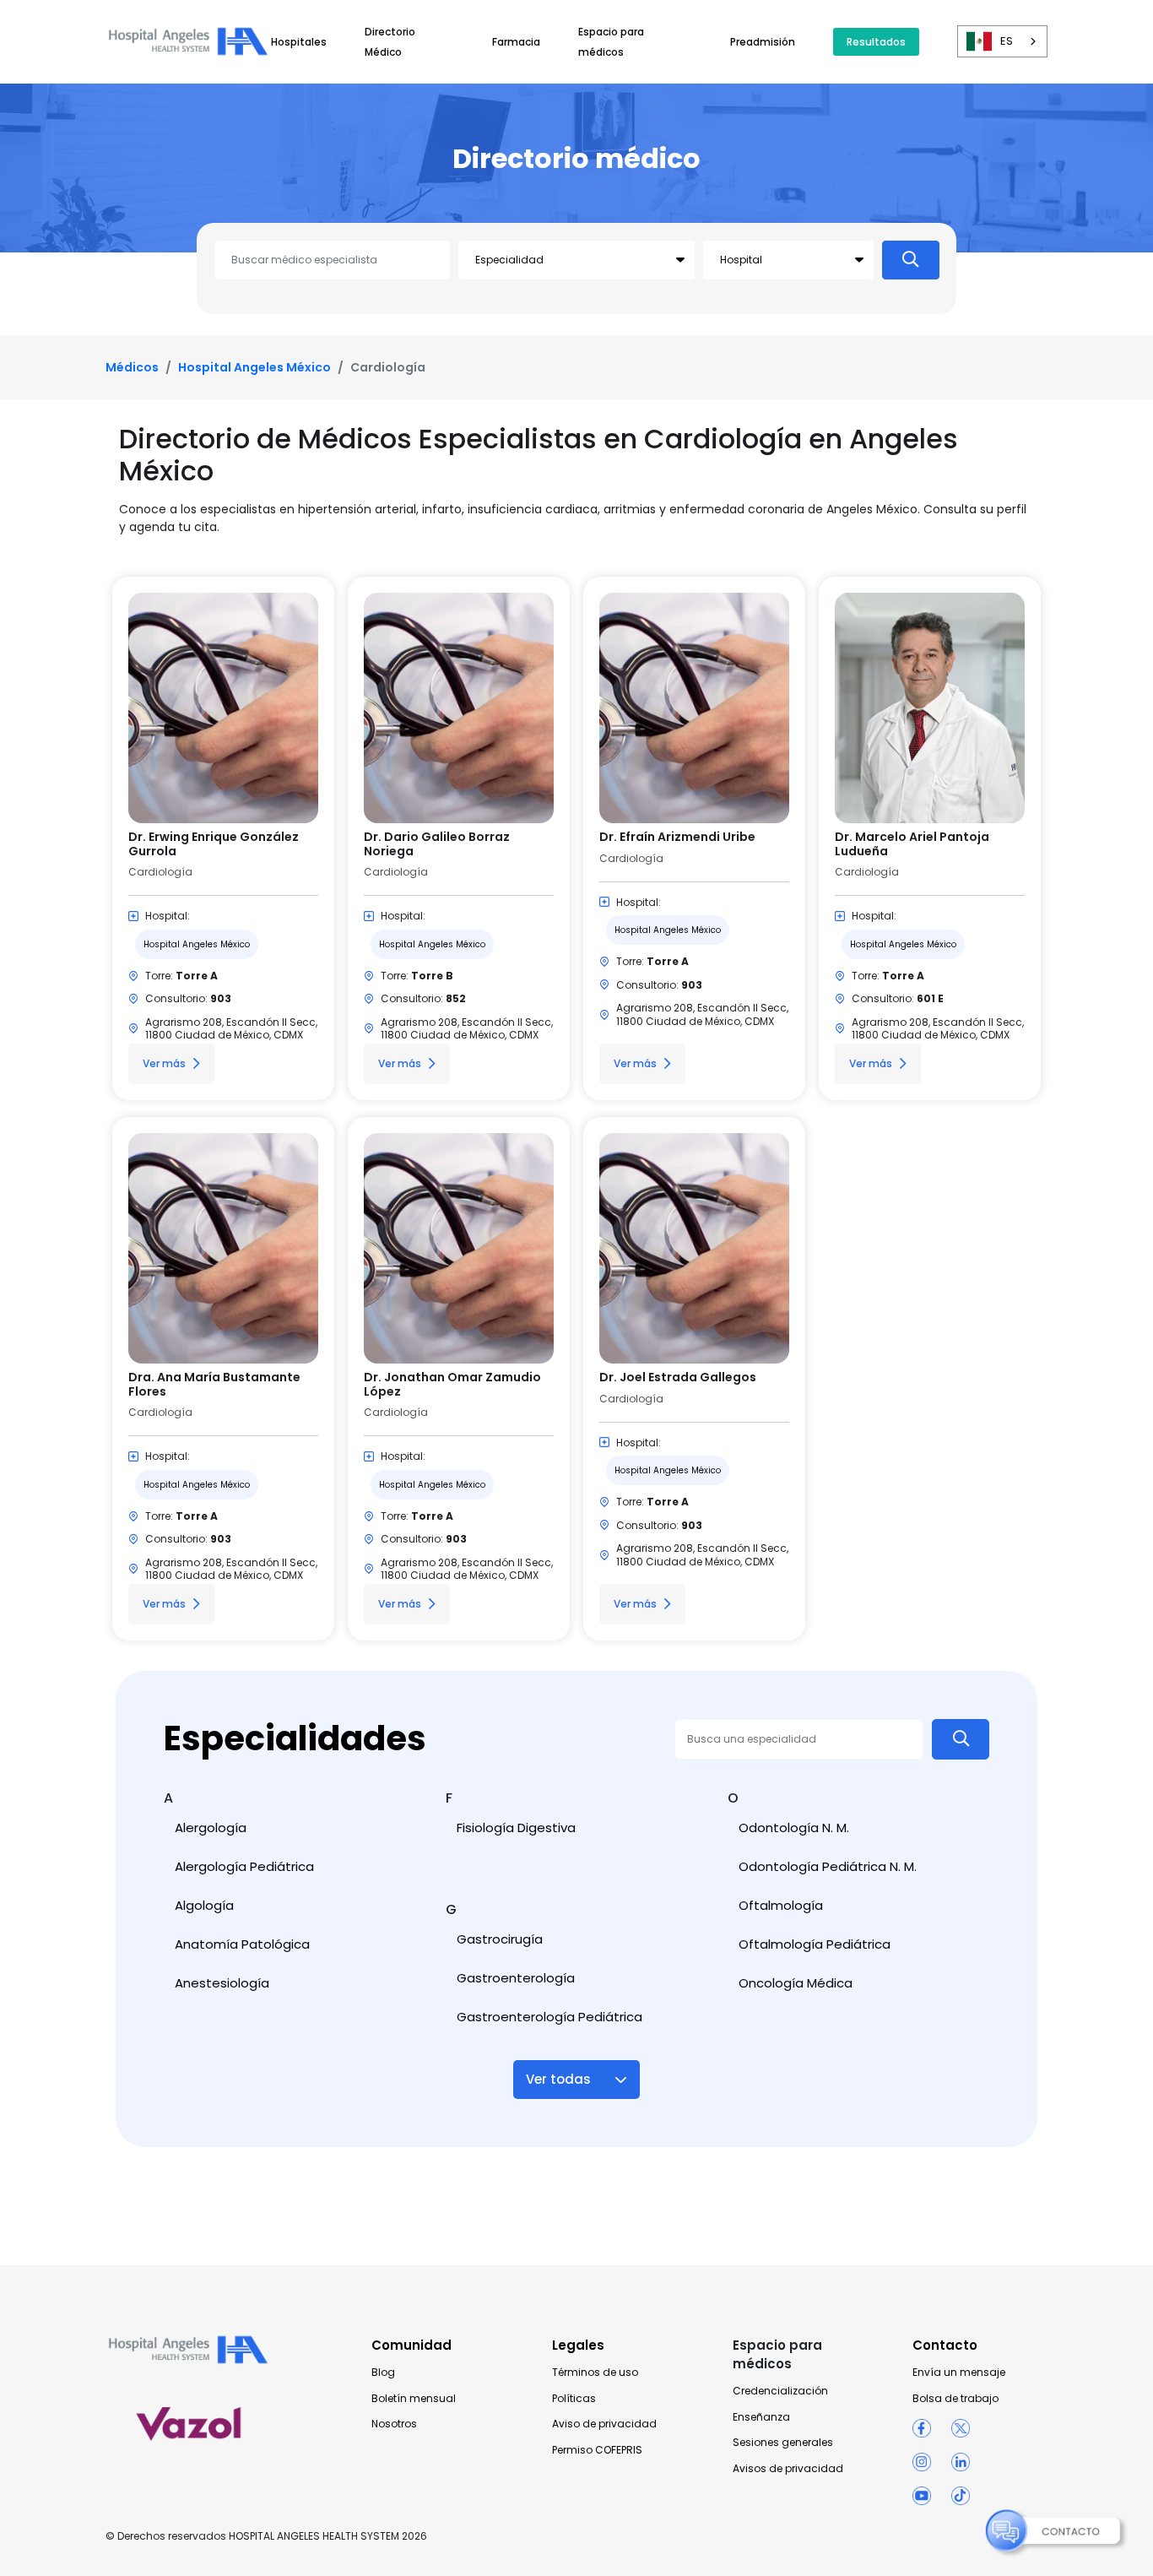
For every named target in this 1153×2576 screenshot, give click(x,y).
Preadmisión (763, 42)
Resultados (876, 42)
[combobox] (1002, 41)
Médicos (132, 367)
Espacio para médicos (777, 2354)
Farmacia (516, 42)
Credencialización (780, 2391)
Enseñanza (761, 2417)
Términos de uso (595, 2373)
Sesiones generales (783, 2443)
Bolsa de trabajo (955, 2399)
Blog (383, 2373)
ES (1007, 41)
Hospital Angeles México (254, 367)
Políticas (574, 2399)
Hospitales (299, 42)
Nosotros (394, 2424)
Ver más (164, 1063)
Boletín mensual (414, 2399)
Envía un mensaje (959, 2373)
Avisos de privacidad (788, 2469)
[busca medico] (911, 260)
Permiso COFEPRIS (597, 2450)
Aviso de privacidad (604, 2424)
